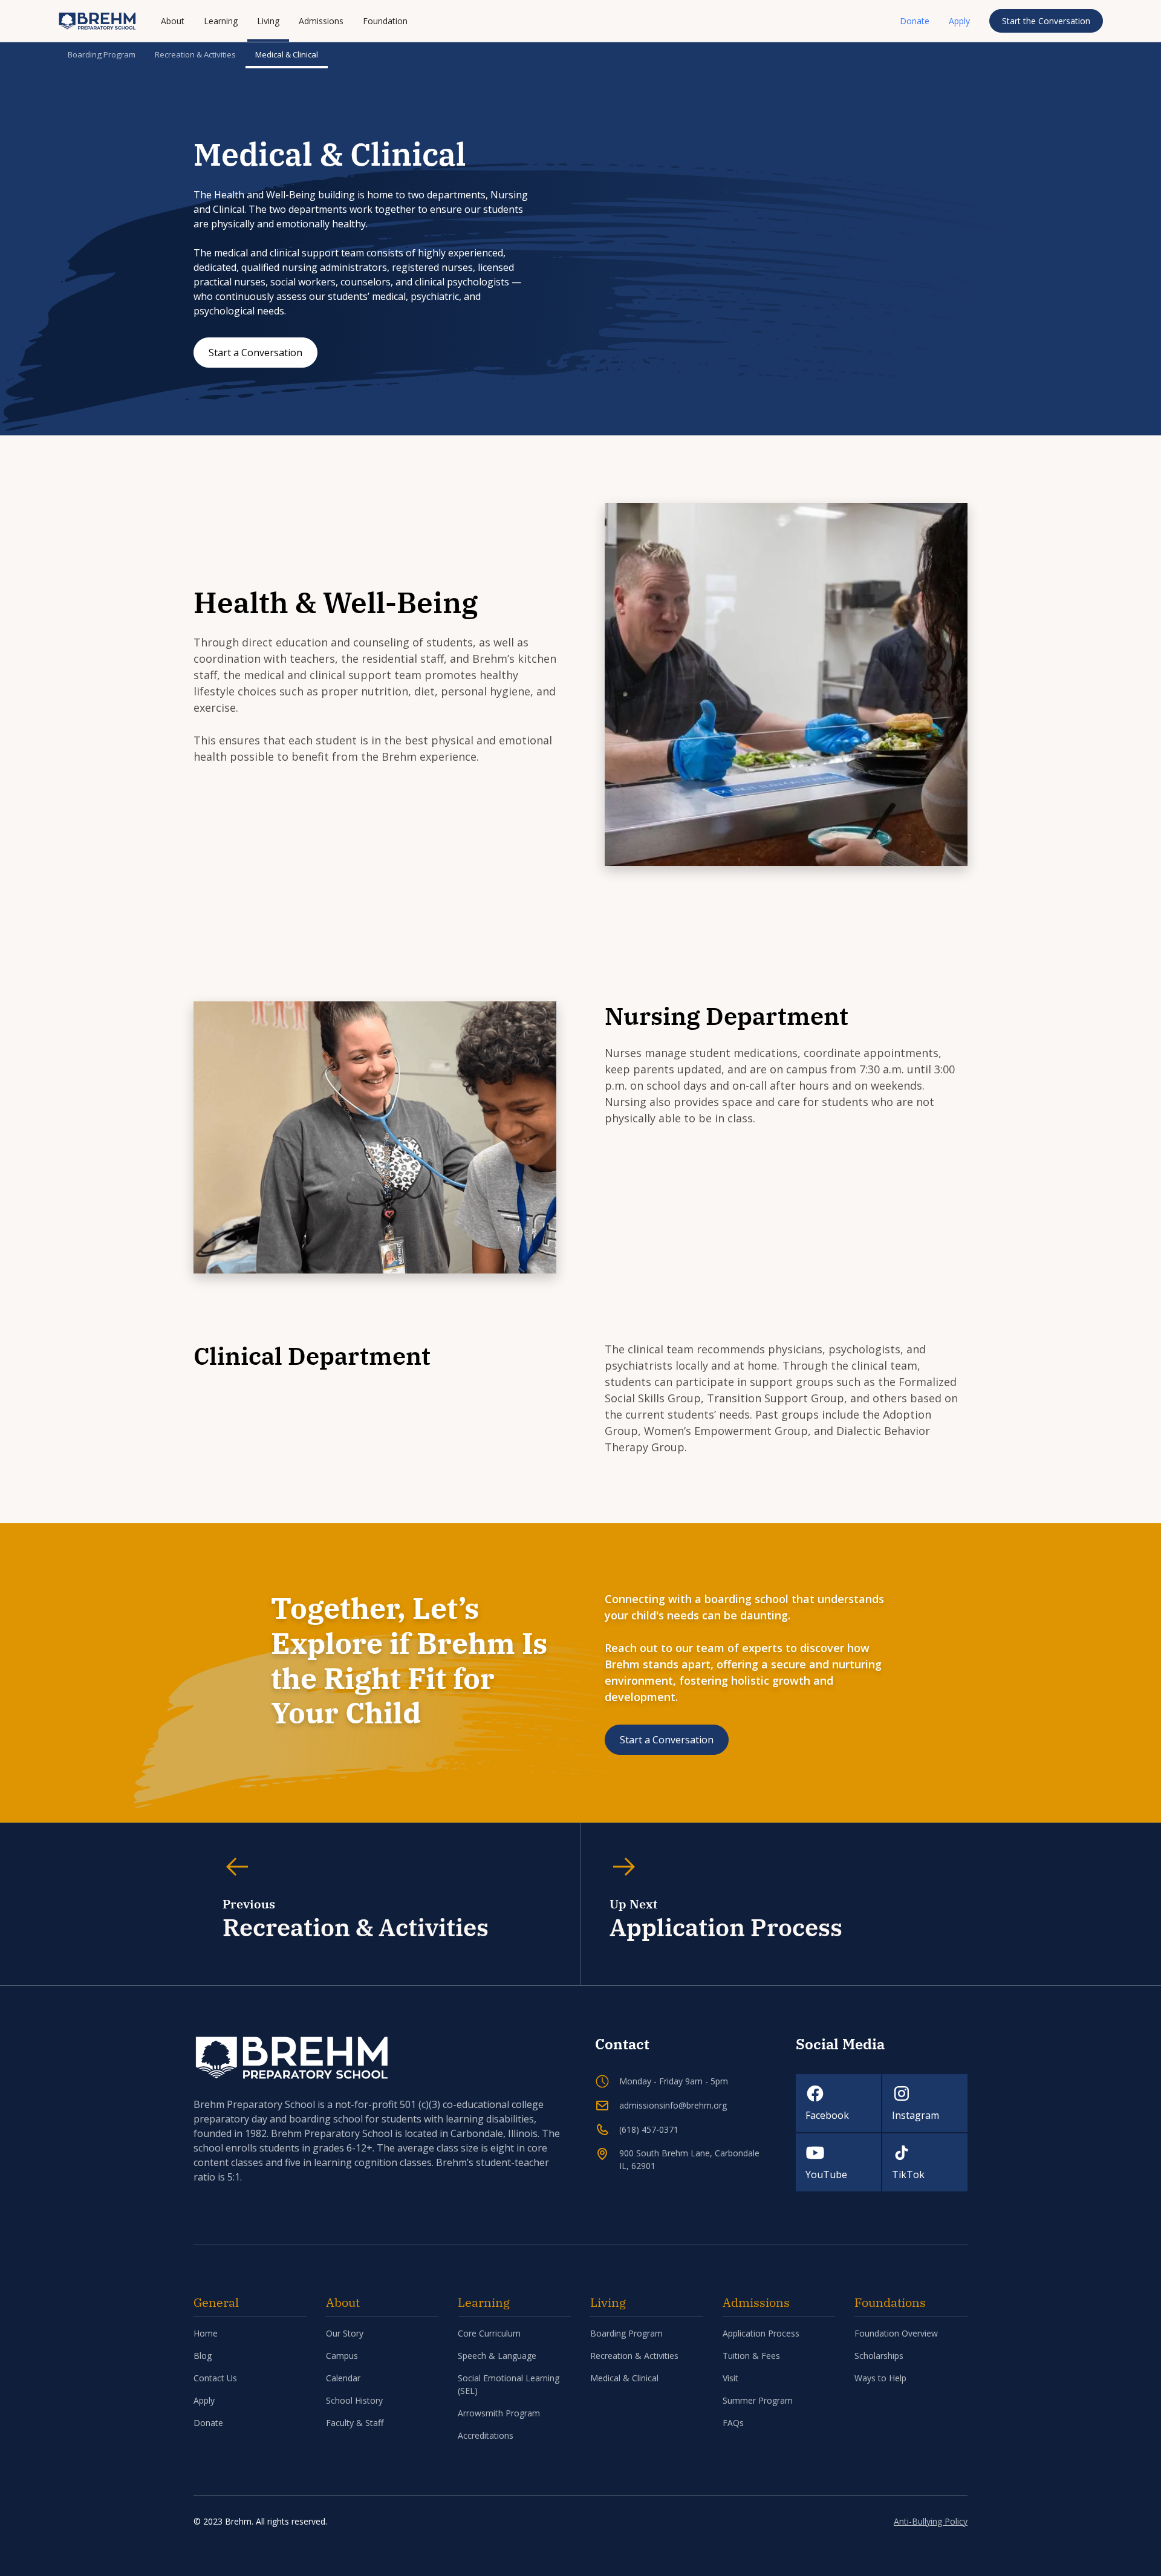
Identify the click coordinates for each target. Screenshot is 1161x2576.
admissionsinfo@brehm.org (673, 2105)
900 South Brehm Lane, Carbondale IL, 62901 (689, 2159)
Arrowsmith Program (499, 2413)
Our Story (345, 2333)
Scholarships (879, 2356)
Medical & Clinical (287, 54)
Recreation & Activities (195, 54)
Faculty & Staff (355, 2423)
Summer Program (758, 2400)
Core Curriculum (489, 2333)
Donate (915, 21)
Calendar (343, 2378)
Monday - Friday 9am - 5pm (674, 2081)
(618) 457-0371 (649, 2129)
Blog (203, 2356)
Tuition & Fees (751, 2356)
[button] (173, 21)
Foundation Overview (896, 2333)
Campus (342, 2356)
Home (206, 2333)
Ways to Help (880, 2378)
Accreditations (486, 2435)
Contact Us (215, 2378)
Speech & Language (497, 2356)
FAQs (733, 2423)
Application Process (761, 2333)
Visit (730, 2378)
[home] (97, 21)
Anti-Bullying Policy (931, 2521)
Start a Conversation (255, 353)
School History (354, 2400)
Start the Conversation (1046, 21)
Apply (959, 21)
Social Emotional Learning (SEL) (509, 2384)
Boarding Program (102, 54)
